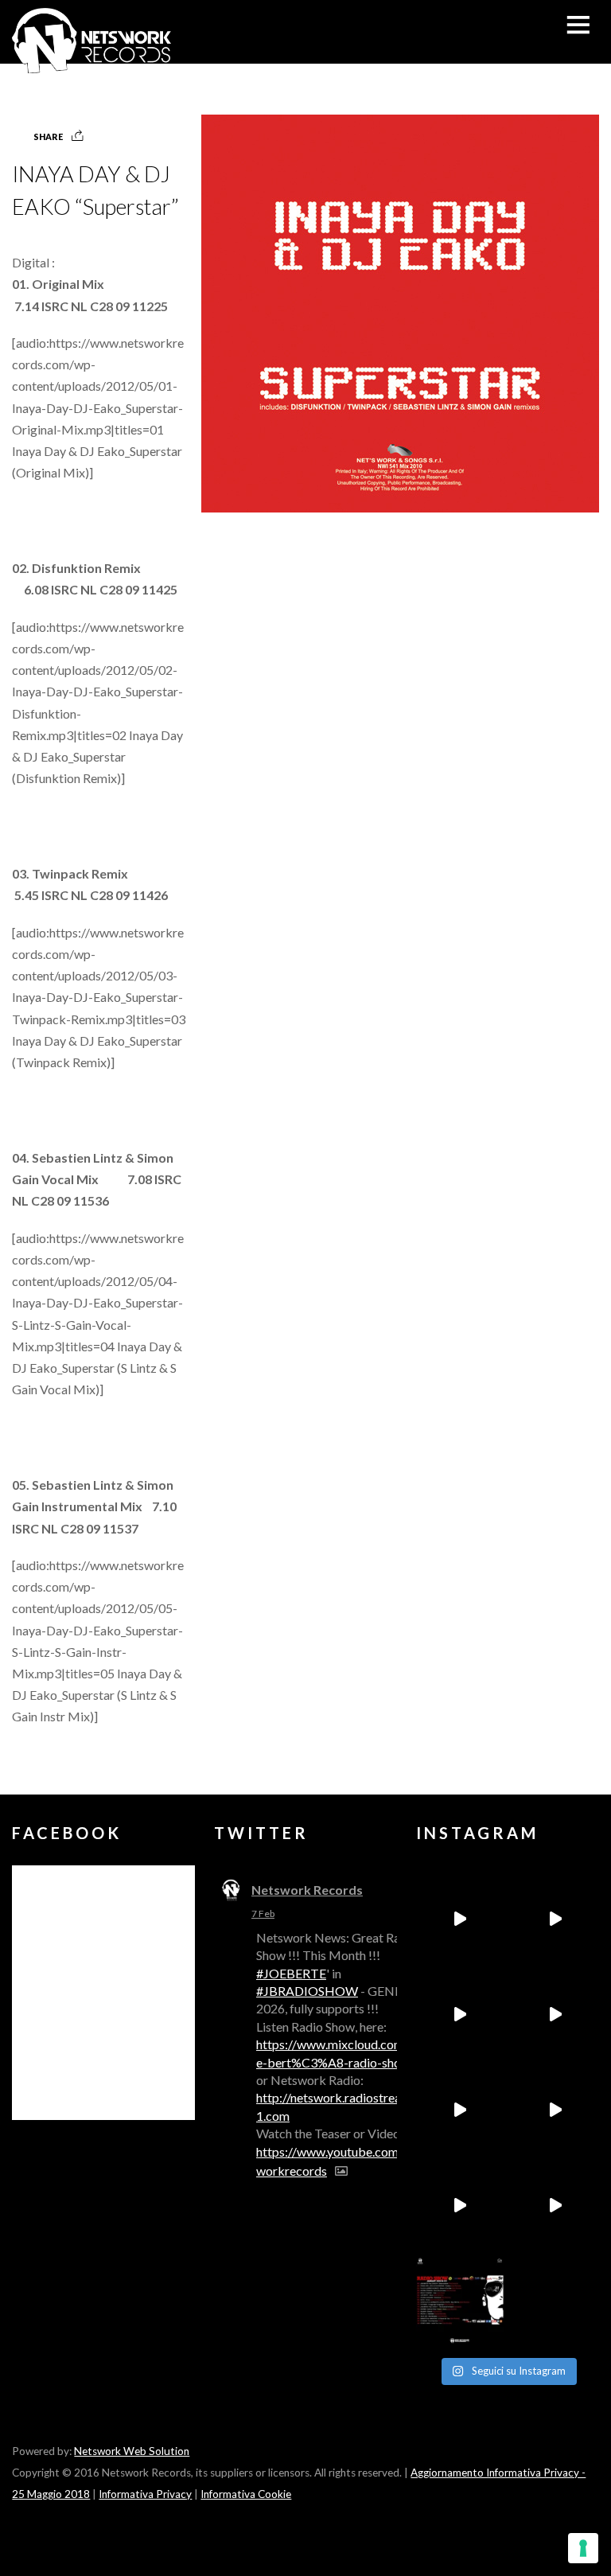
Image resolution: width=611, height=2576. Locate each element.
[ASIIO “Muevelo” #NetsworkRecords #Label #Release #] (460, 2110)
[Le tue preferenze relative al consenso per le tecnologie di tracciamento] (583, 2548)
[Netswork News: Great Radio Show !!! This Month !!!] (460, 2301)
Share (48, 136)
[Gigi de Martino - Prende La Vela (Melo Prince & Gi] (555, 1919)
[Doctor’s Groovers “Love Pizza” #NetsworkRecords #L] (555, 2110)
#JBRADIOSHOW (307, 1991)
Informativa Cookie (246, 2494)
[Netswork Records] (91, 65)
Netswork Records (307, 1890)
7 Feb (263, 1913)
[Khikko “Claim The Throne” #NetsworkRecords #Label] (555, 2205)
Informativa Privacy (145, 2494)
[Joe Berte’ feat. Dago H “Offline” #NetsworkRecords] (460, 1919)
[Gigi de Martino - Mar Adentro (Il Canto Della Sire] (460, 2205)
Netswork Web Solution (132, 2451)
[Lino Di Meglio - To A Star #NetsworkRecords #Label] (460, 2014)
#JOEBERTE (291, 1973)
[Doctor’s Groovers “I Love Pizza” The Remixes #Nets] (555, 2014)
